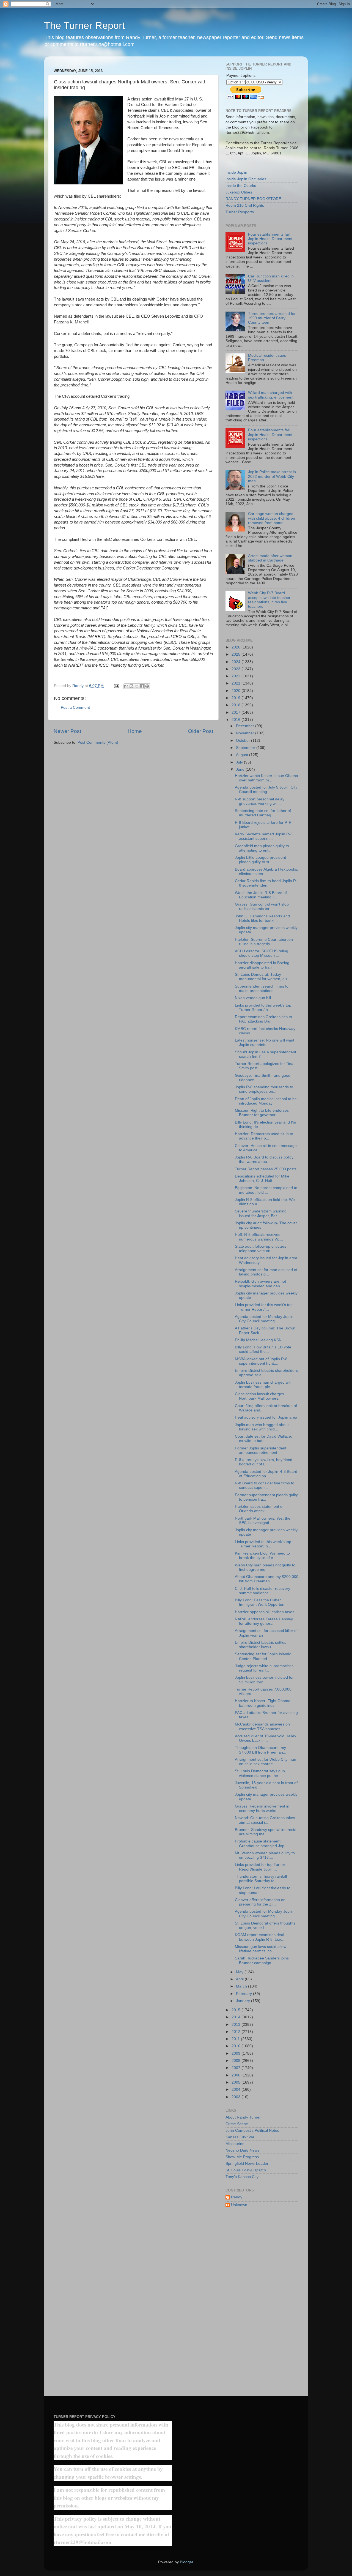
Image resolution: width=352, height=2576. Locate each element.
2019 (237, 698)
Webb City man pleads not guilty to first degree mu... (265, 1567)
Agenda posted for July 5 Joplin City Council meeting (266, 790)
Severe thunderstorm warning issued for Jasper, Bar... (261, 1213)
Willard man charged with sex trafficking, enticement (271, 395)
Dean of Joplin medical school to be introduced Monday (266, 1101)
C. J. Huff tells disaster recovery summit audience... (262, 1591)
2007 (237, 2068)
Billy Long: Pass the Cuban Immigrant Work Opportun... (261, 1602)
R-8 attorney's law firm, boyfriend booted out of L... (264, 1462)
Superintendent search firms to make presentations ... (262, 989)
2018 (237, 705)
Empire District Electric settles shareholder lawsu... (261, 1645)
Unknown (239, 2205)
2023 (237, 669)
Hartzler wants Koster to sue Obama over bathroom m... (266, 778)
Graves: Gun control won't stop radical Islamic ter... (262, 907)
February (244, 1994)
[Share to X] (137, 686)
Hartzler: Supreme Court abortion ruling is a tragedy (264, 942)
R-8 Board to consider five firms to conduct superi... (265, 1485)
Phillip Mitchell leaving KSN (258, 1340)
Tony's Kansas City (242, 2177)
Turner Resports (240, 212)
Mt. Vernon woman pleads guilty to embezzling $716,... (265, 1855)
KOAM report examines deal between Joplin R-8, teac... (260, 1937)
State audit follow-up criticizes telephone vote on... (261, 1249)
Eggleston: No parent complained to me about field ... (266, 1190)
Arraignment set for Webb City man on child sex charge (266, 1762)
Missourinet (236, 2144)
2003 (237, 2097)
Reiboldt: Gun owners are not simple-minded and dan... (260, 1284)
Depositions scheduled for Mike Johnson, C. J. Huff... (262, 1178)
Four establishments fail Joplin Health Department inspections (270, 239)
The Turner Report (84, 25)
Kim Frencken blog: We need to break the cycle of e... (262, 1556)
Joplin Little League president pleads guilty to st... (260, 860)
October (244, 741)
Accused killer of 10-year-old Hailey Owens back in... (266, 1738)
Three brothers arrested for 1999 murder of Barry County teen (272, 318)
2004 (237, 2090)
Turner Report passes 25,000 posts (266, 1169)
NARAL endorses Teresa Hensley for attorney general (264, 1621)
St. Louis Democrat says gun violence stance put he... (260, 1773)
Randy (237, 2197)
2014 (237, 2017)
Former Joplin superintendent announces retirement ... (261, 1450)
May (240, 1972)
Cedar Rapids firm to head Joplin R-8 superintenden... (266, 883)
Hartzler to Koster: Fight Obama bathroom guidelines (263, 1703)
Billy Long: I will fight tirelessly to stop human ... (263, 1890)
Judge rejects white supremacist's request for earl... (264, 1668)
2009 (237, 2053)
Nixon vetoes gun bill (253, 998)
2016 (237, 720)
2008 (237, 2061)
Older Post (201, 731)
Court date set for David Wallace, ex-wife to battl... (263, 1439)
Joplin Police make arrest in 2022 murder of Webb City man (272, 476)
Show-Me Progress (242, 2157)
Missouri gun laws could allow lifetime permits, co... (261, 1949)
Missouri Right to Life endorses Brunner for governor (262, 1113)
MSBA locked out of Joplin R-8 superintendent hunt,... (261, 1361)
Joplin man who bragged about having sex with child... (262, 1427)
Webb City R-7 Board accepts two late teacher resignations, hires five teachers (269, 600)
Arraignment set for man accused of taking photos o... (266, 1272)
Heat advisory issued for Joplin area (266, 1417)
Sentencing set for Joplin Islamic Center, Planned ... (263, 1656)
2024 (237, 662)
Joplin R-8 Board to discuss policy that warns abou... (264, 1159)
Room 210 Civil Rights (245, 205)
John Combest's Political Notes (252, 2131)
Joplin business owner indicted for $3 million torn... (264, 1680)
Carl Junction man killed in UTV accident (271, 278)
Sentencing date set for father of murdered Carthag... (263, 813)
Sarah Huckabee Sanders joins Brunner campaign (262, 1960)
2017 (237, 712)
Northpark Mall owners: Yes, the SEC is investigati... (263, 1521)
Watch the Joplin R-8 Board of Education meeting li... (261, 895)
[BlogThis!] (131, 686)
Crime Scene (237, 2124)
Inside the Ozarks (241, 186)
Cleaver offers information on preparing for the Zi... (260, 1902)
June (241, 769)
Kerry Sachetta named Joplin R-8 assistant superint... (264, 836)
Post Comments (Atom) (98, 742)
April (240, 1979)
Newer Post (67, 731)
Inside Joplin (236, 172)
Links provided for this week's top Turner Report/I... (264, 1307)
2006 (237, 2075)
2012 (237, 2032)
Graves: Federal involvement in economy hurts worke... (262, 1808)
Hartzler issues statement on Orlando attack (260, 1509)
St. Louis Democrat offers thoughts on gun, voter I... (265, 1925)
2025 (237, 654)
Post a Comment (75, 708)
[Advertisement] (262, 2300)
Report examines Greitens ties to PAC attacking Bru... (263, 1019)
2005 (237, 2082)
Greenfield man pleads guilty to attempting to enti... (262, 848)
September (246, 748)
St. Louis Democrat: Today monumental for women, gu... (262, 977)
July (240, 762)
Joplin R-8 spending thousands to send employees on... (264, 1089)
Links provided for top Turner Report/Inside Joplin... (260, 1867)
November (246, 733)
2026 (237, 647)
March (242, 1986)
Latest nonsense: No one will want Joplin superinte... (265, 1042)
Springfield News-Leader (247, 2164)
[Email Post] (116, 686)
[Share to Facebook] (142, 686)
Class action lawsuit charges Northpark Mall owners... (259, 1396)
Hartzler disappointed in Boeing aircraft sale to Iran (262, 965)
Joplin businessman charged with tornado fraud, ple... (264, 1385)
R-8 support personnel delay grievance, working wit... (260, 801)
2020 (237, 691)
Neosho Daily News (242, 2150)
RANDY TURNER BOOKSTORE (253, 199)
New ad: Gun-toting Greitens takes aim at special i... (265, 1820)
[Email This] (126, 686)
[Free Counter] (63, 2402)
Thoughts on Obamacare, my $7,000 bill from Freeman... (261, 1750)
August (243, 755)
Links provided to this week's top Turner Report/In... (263, 1008)
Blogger (186, 2562)
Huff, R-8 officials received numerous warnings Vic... (259, 1237)
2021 (237, 683)
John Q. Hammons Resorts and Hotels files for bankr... (262, 918)
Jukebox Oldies (239, 192)
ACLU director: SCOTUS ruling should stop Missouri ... (262, 953)
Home (135, 731)
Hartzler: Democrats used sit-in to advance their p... (264, 1136)
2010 (237, 2046)
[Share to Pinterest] (147, 686)
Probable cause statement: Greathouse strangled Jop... (261, 1843)
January (244, 2001)
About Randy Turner (243, 2117)
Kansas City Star (240, 2137)
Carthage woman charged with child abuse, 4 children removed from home (272, 518)
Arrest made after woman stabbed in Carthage (270, 558)
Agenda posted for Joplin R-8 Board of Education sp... (266, 1474)
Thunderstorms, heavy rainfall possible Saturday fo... (261, 1879)
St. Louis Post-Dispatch (246, 2170)
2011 (236, 2039)
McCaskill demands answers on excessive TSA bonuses (262, 1726)
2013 (237, 2025)
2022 (237, 676)
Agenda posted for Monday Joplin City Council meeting (264, 1319)
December (246, 726)
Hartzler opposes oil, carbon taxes (265, 1612)
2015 (237, 2010)
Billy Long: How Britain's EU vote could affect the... (263, 1349)
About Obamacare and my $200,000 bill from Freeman (267, 1579)
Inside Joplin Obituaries (246, 179)
